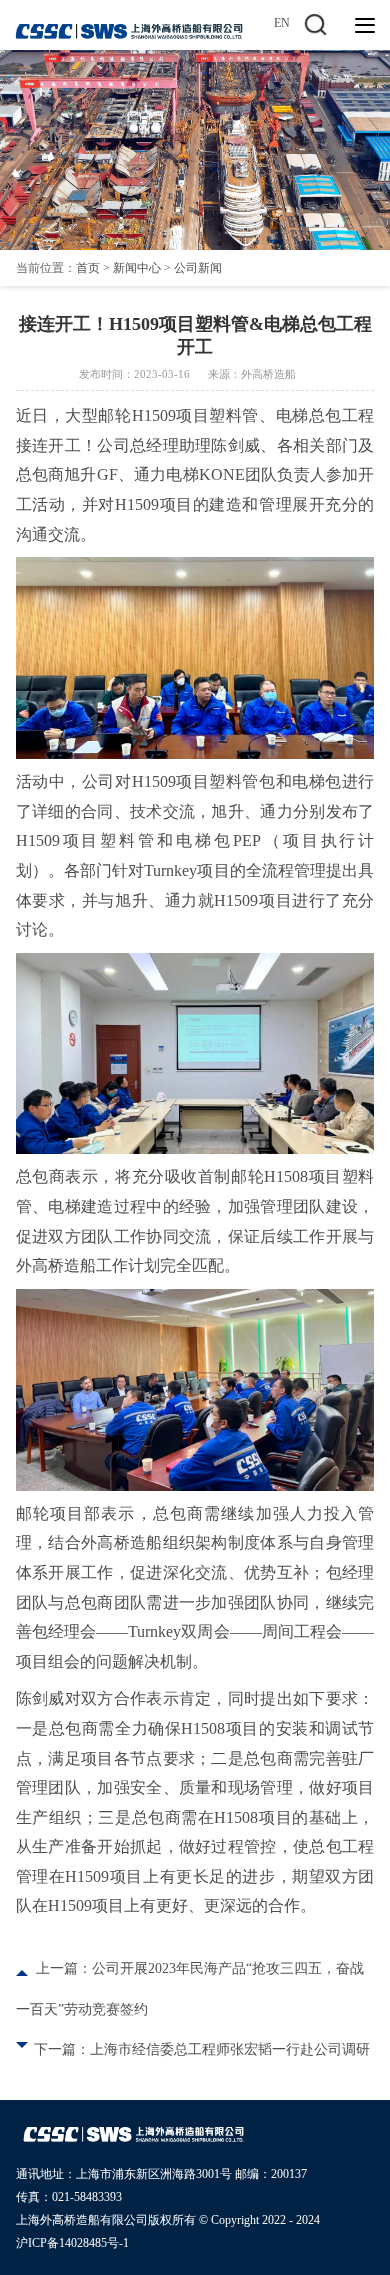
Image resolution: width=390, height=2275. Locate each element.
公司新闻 (198, 268)
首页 (88, 268)
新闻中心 (137, 268)
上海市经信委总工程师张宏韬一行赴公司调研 (230, 2049)
